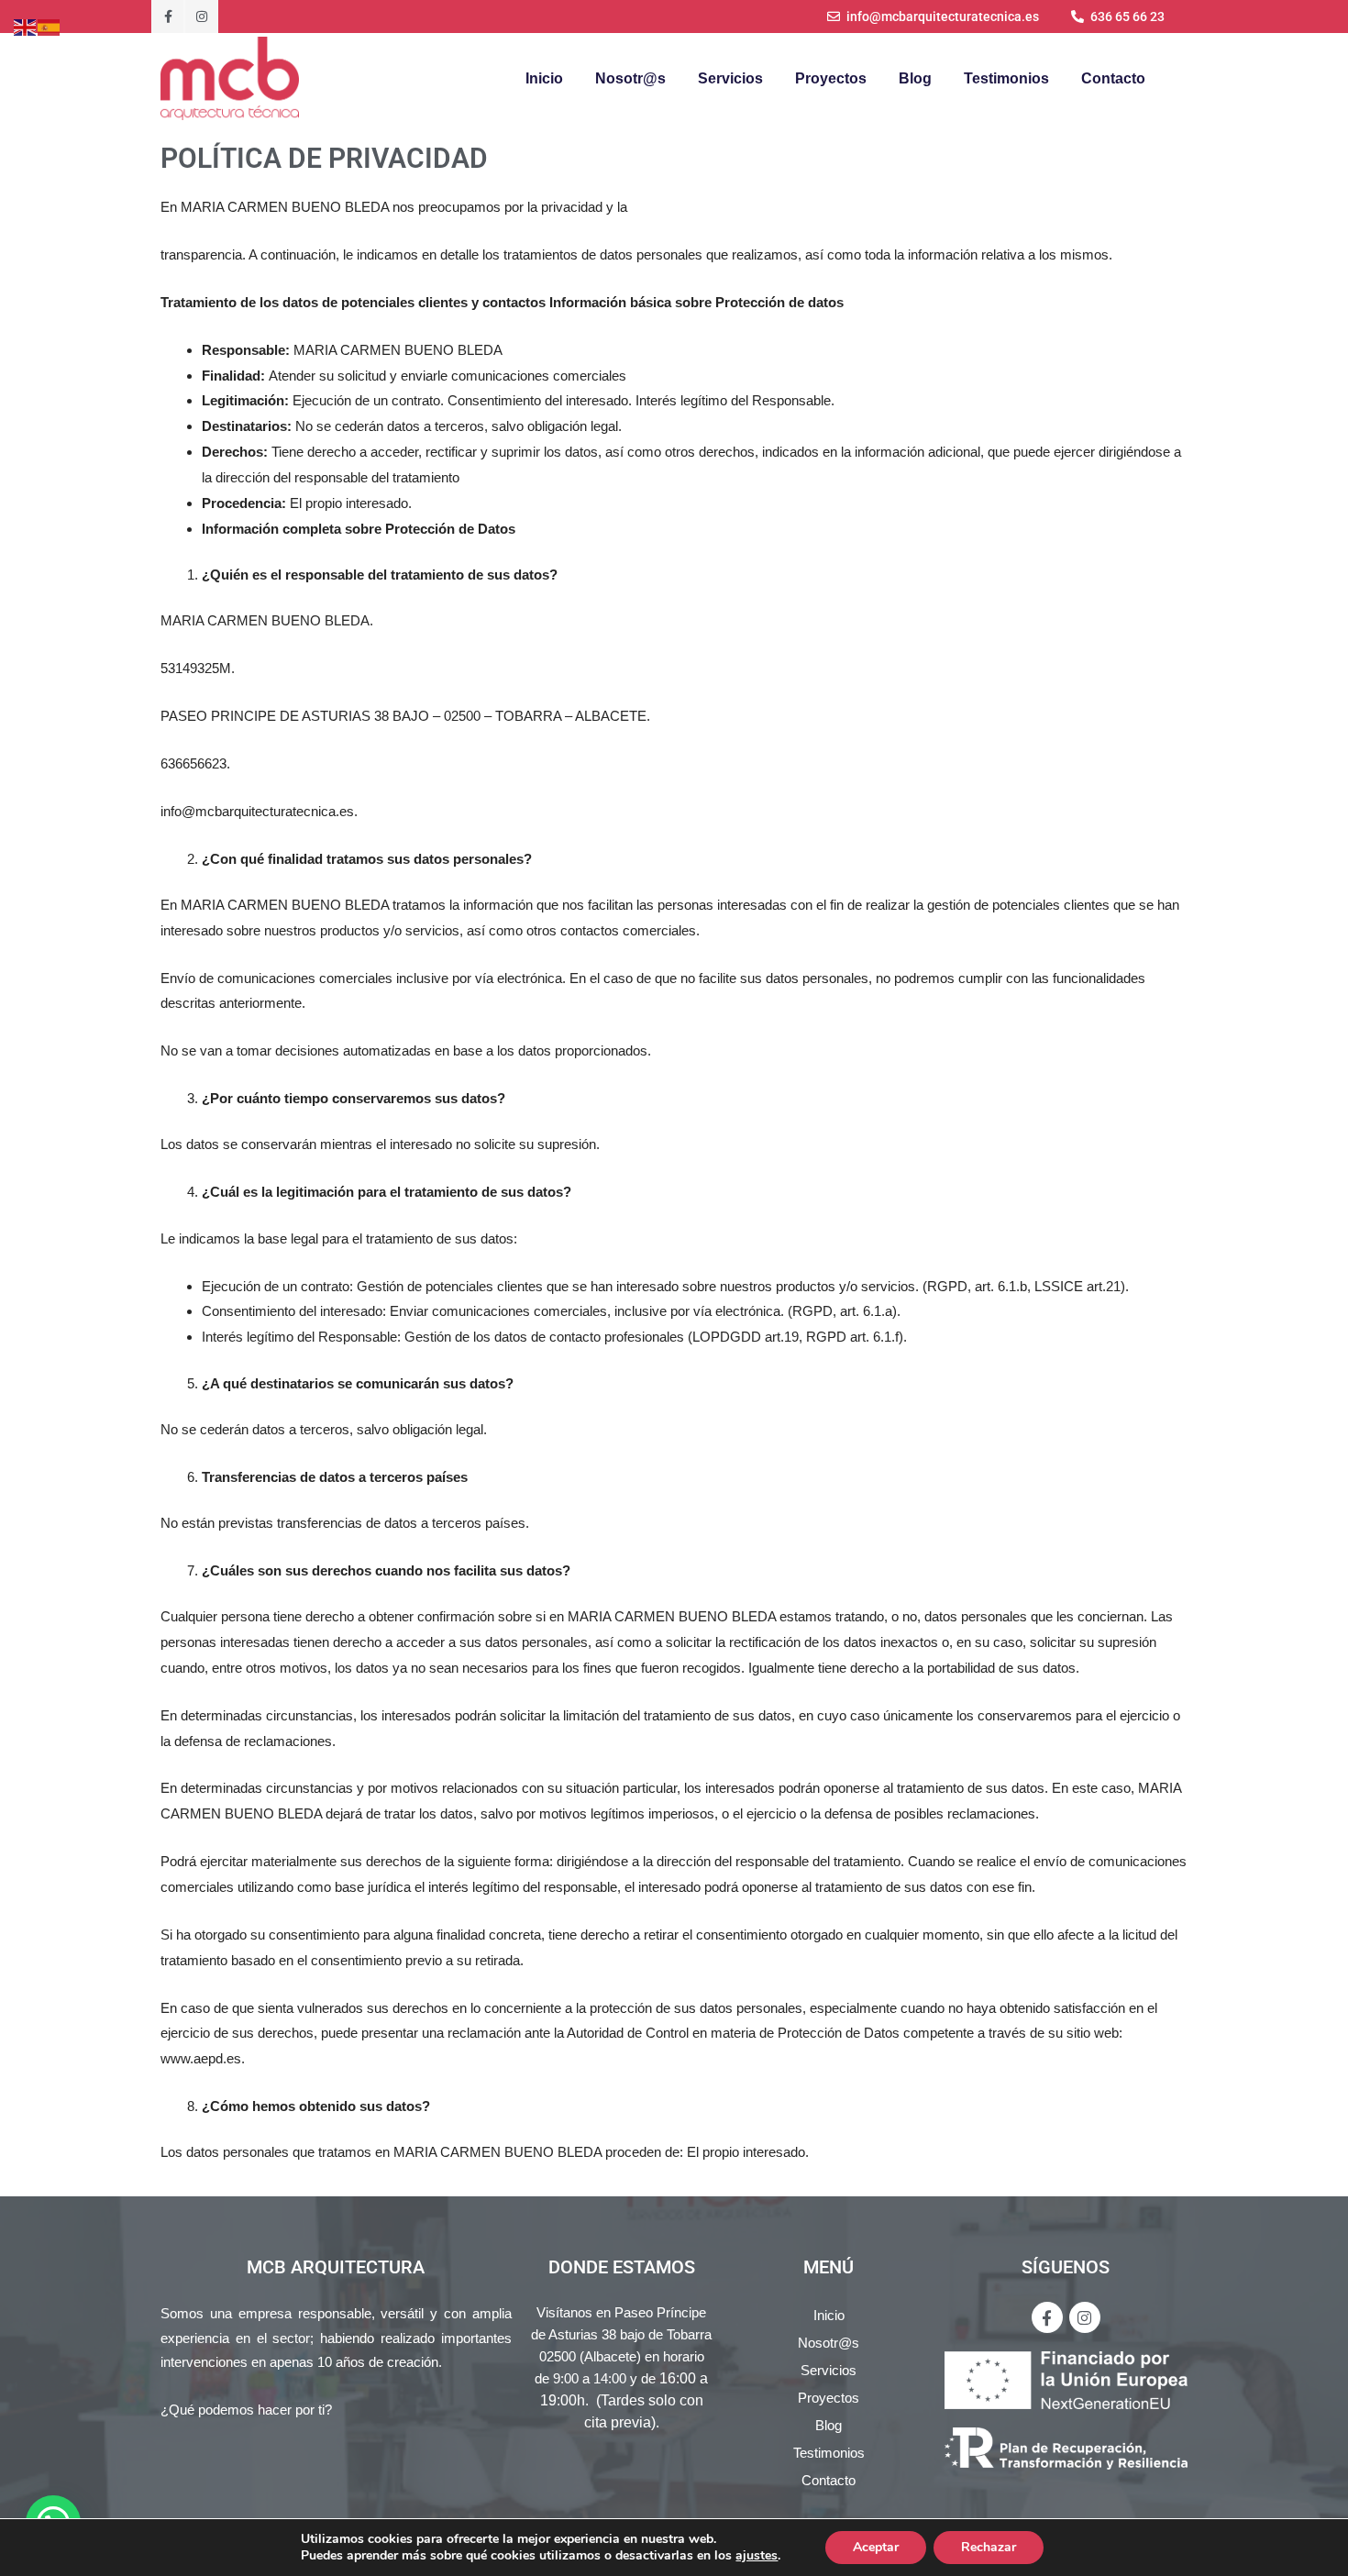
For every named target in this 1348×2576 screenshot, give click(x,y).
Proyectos (831, 78)
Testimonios (1006, 78)
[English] (26, 26)
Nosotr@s (630, 78)
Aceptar (876, 2547)
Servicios (730, 78)
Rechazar (989, 2547)
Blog (915, 78)
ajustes (757, 2556)
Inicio (544, 78)
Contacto (1113, 78)
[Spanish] (50, 26)
